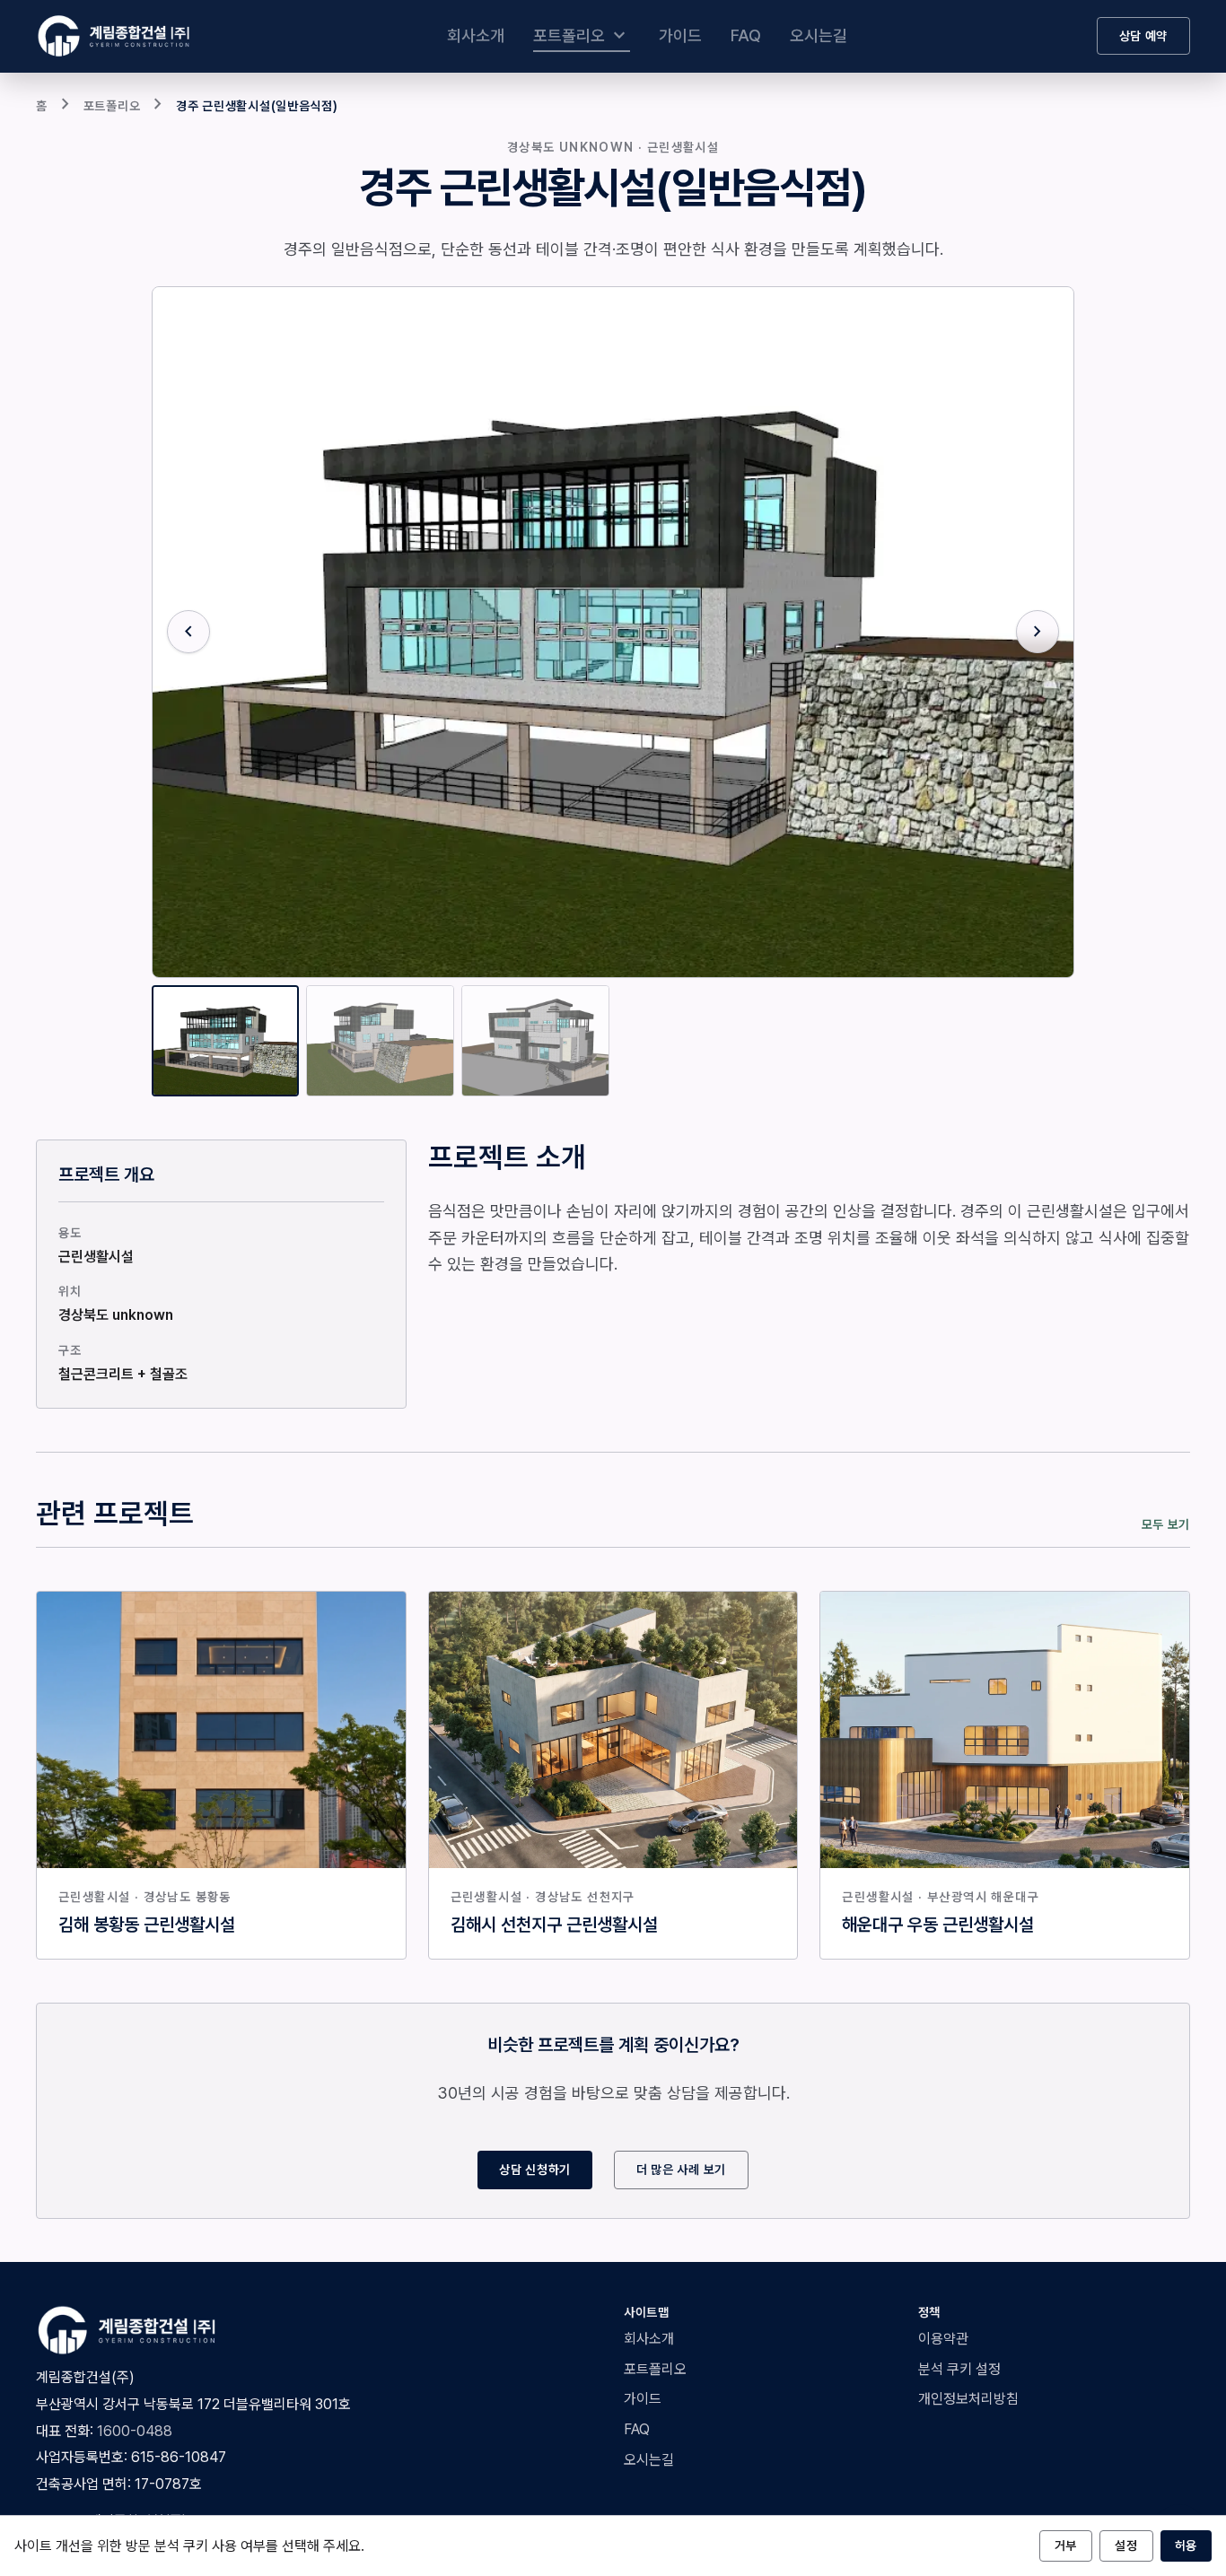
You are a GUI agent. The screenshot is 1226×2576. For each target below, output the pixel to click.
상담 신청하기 (535, 2170)
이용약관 (943, 2339)
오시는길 (819, 35)
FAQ (746, 35)
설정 (1126, 2545)
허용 (1186, 2545)
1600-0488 (135, 2431)
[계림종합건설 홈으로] (117, 36)
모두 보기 (1166, 1524)
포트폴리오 (582, 36)
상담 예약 (1144, 36)
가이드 (680, 35)
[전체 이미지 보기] (613, 633)
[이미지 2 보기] (380, 1041)
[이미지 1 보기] (226, 1041)
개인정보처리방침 (968, 2399)
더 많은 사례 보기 (681, 2170)
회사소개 (476, 35)
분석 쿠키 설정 (959, 2369)
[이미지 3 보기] (535, 1041)
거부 (1066, 2545)
